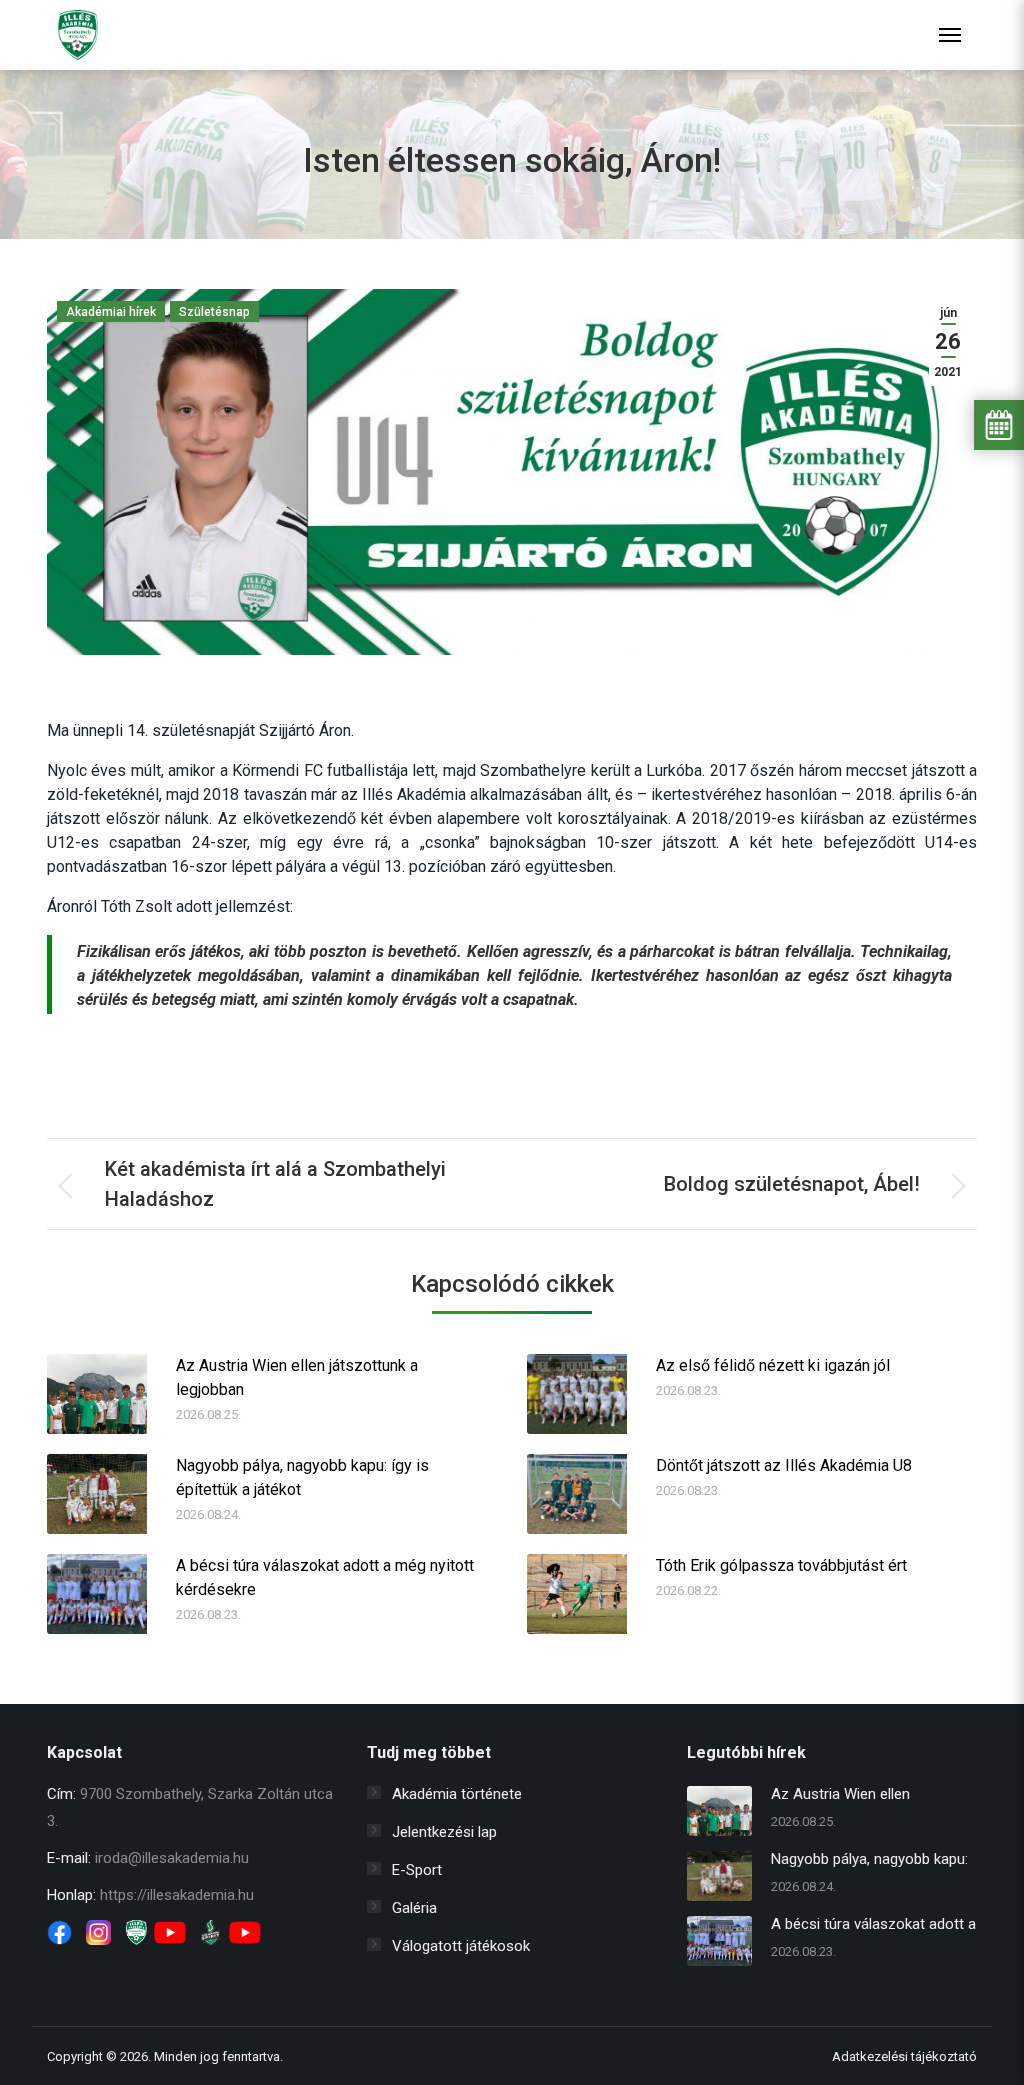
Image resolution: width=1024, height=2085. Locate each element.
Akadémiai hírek (111, 312)
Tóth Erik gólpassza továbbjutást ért (781, 1565)
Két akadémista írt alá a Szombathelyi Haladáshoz (275, 1184)
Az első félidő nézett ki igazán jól (773, 1365)
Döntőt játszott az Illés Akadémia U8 (784, 1465)
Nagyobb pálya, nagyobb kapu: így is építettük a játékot (302, 1477)
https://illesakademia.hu (177, 1895)
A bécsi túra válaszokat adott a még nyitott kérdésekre (325, 1577)
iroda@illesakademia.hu (172, 1858)
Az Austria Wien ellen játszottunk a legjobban (297, 1377)
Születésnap (214, 312)
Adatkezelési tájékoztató (904, 2056)
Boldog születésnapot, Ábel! (792, 1184)
